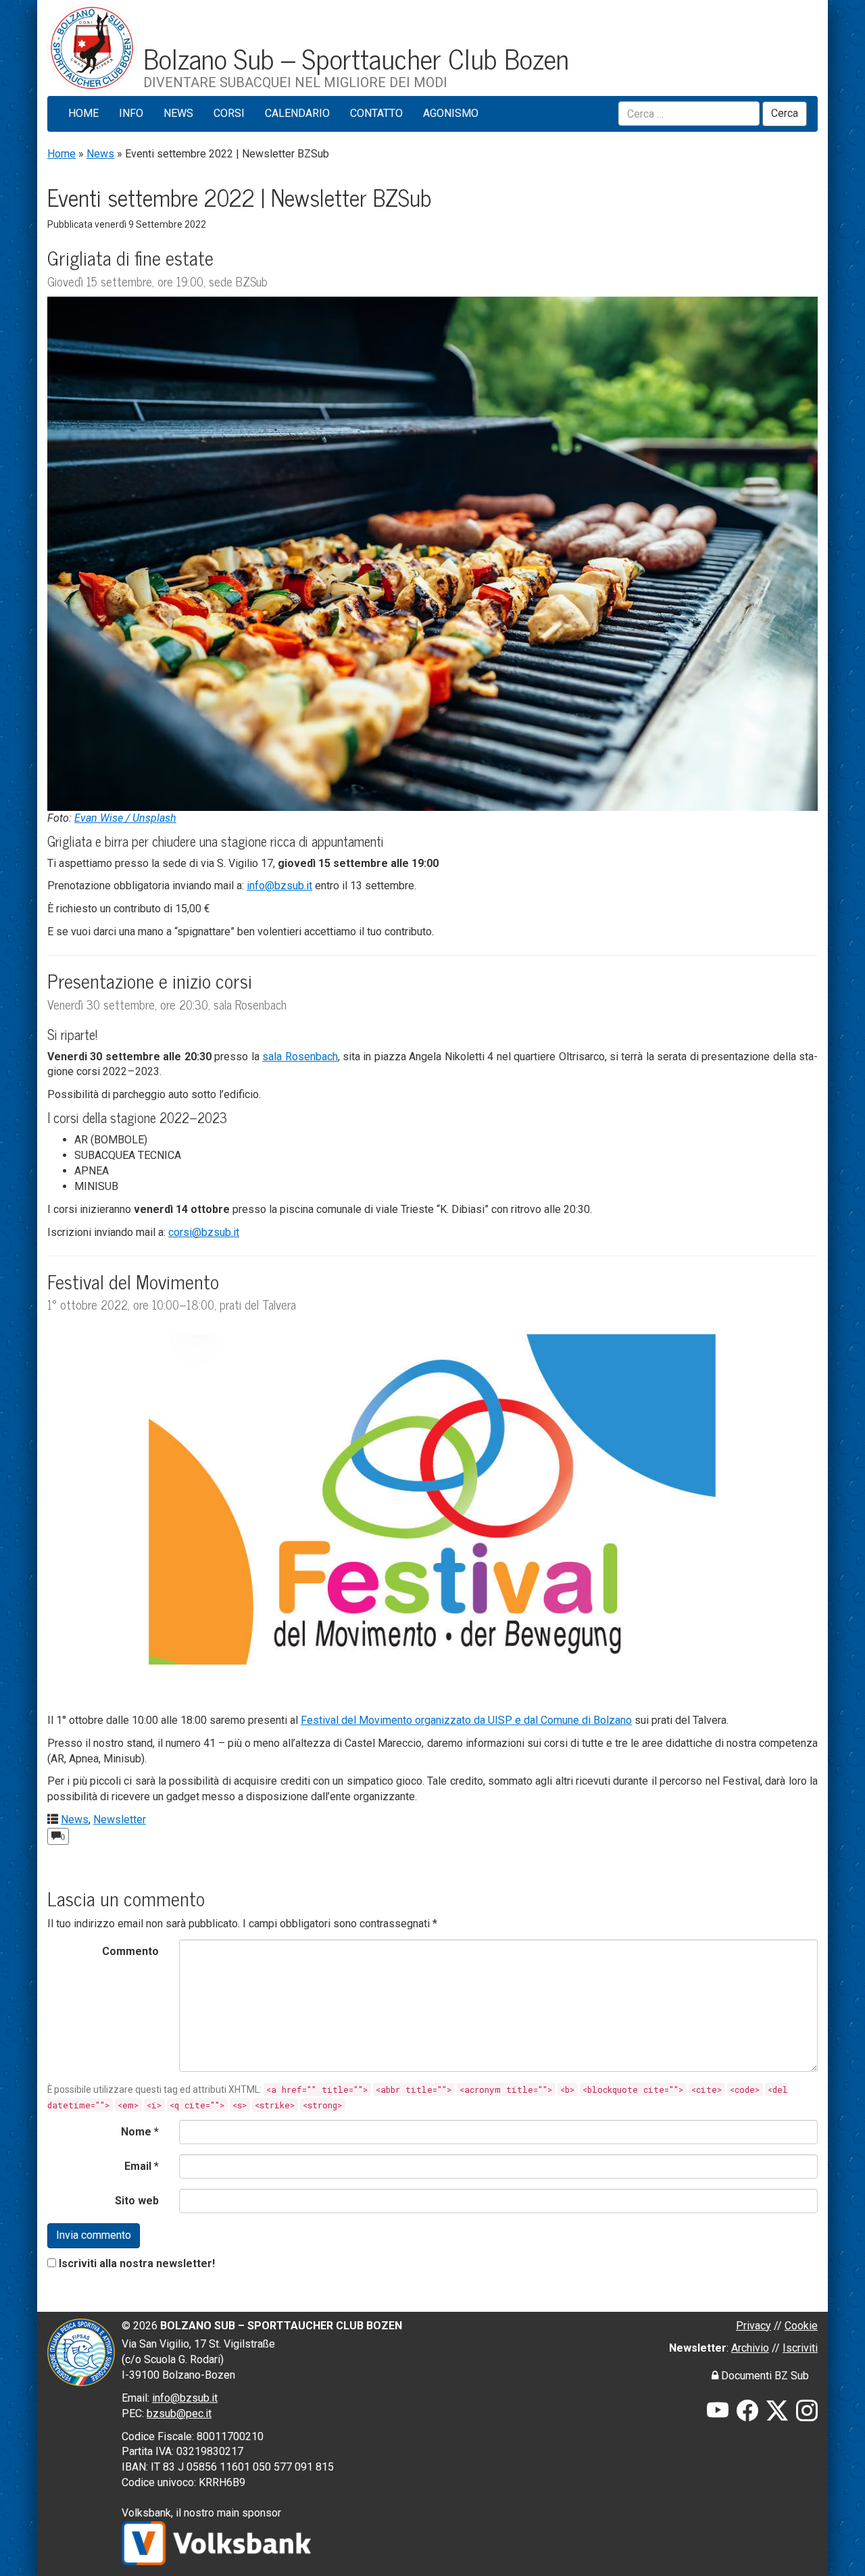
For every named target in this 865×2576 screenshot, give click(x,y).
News (178, 113)
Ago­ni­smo (451, 113)
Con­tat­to (376, 113)
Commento (130, 1951)
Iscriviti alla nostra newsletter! (137, 2263)
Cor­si (229, 113)
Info (131, 113)
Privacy (753, 2326)
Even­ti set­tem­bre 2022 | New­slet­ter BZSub (239, 197)
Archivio (750, 2348)
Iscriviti (800, 2348)
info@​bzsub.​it (279, 886)
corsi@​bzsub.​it (204, 1232)
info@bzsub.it (185, 2398)
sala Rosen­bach (300, 1057)
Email (142, 2166)
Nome (140, 2132)
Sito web (137, 2201)
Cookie (801, 2326)
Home (83, 113)
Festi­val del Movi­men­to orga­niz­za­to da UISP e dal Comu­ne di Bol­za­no (466, 1720)
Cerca (785, 113)
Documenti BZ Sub (764, 2376)
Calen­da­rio (297, 113)
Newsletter (120, 1819)
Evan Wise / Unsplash (125, 818)
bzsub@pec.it (179, 2413)
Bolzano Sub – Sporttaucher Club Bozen (356, 57)
